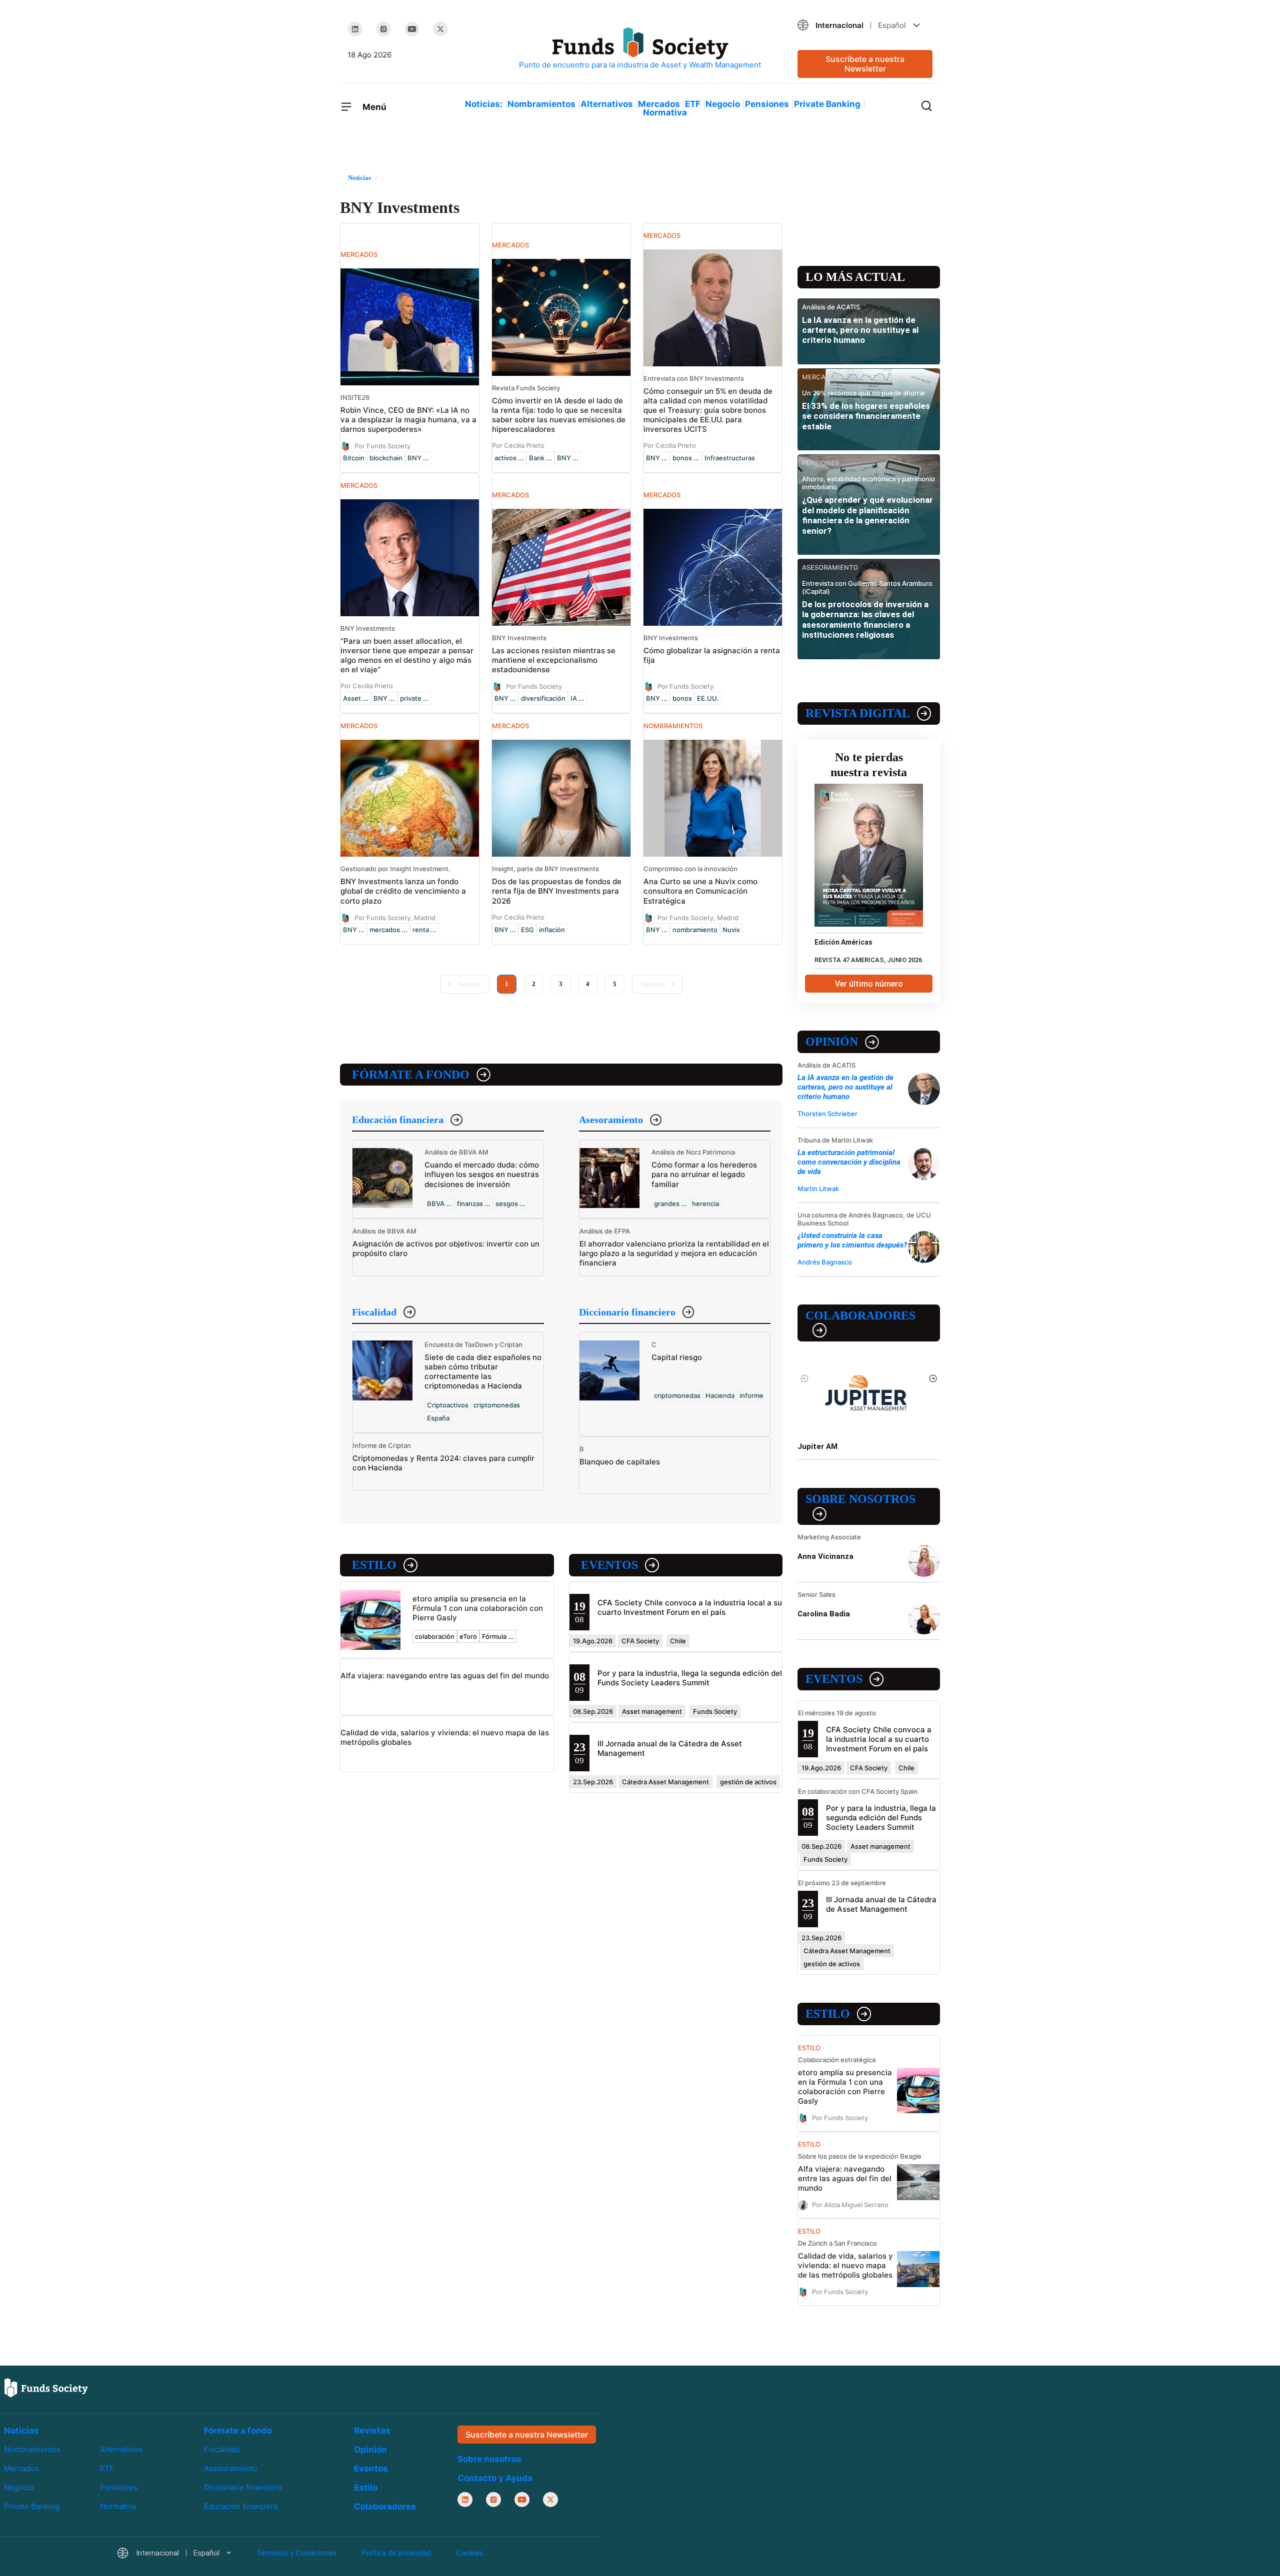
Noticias (21, 2431)
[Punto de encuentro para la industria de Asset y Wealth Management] (640, 49)
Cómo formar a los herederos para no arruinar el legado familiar (704, 1174)
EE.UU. (708, 698)
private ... (414, 698)
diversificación (543, 698)
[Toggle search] (926, 105)
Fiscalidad (374, 1312)
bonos (682, 698)
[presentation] (805, 1378)
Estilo (374, 1565)
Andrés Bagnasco (825, 1262)
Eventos (609, 1565)
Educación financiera (398, 1120)
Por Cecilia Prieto (518, 445)
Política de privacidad (396, 2553)
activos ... (509, 458)
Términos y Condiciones (296, 2553)
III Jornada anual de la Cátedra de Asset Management (881, 1904)
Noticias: (484, 104)
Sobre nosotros (860, 1499)
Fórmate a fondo (411, 1075)
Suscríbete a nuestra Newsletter (865, 64)
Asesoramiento (611, 1120)
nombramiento (695, 930)
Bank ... (540, 458)
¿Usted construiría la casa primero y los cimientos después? (852, 1240)
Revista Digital (858, 713)
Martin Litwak (818, 1189)
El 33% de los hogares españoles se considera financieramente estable (866, 416)
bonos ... (686, 458)
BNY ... (418, 458)
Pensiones (767, 104)
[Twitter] (440, 29)
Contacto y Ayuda (495, 2478)
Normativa (665, 112)
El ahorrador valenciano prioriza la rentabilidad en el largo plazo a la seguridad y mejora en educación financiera (674, 1253)
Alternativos (607, 104)
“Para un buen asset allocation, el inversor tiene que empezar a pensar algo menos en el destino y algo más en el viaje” (407, 655)
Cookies (470, 2553)
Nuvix (731, 930)
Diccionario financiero (627, 1312)
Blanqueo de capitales (620, 1462)
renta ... (424, 930)
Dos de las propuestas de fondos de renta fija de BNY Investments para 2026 (557, 891)
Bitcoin (354, 458)
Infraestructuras (730, 458)
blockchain (386, 458)
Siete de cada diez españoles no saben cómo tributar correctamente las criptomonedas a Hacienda (483, 1371)
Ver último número (869, 984)
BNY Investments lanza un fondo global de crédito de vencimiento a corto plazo (403, 891)
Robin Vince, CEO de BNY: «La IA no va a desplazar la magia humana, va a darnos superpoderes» (408, 420)
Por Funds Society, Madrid (395, 917)
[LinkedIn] (355, 29)
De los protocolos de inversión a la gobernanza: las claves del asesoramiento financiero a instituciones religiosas (865, 620)
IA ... (577, 698)
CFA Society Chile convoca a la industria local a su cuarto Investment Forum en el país (690, 1607)
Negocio (723, 104)
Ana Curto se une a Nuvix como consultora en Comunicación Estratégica (700, 891)
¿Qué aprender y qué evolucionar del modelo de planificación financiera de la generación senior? (867, 515)
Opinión (832, 1042)
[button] (865, 25)
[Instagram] (383, 29)
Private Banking (827, 104)
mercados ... (388, 930)
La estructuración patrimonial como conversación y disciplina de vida (849, 1162)
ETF (693, 104)
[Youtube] (412, 29)
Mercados (659, 104)
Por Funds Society (382, 446)
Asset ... (356, 698)
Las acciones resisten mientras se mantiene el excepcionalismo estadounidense (554, 660)
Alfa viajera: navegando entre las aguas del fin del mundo (445, 1676)
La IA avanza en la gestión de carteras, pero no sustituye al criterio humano (860, 330)
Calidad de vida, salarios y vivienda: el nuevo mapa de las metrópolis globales (845, 2265)
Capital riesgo (677, 1357)
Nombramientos (541, 104)
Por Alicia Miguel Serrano (850, 2205)
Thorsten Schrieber (827, 1114)
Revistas (372, 2431)
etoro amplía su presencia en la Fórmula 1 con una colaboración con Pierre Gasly (478, 1608)
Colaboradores (860, 1315)
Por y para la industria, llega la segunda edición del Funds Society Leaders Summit (690, 1678)
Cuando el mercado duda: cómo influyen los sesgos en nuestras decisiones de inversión (482, 1174)
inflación (552, 930)
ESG (527, 930)
